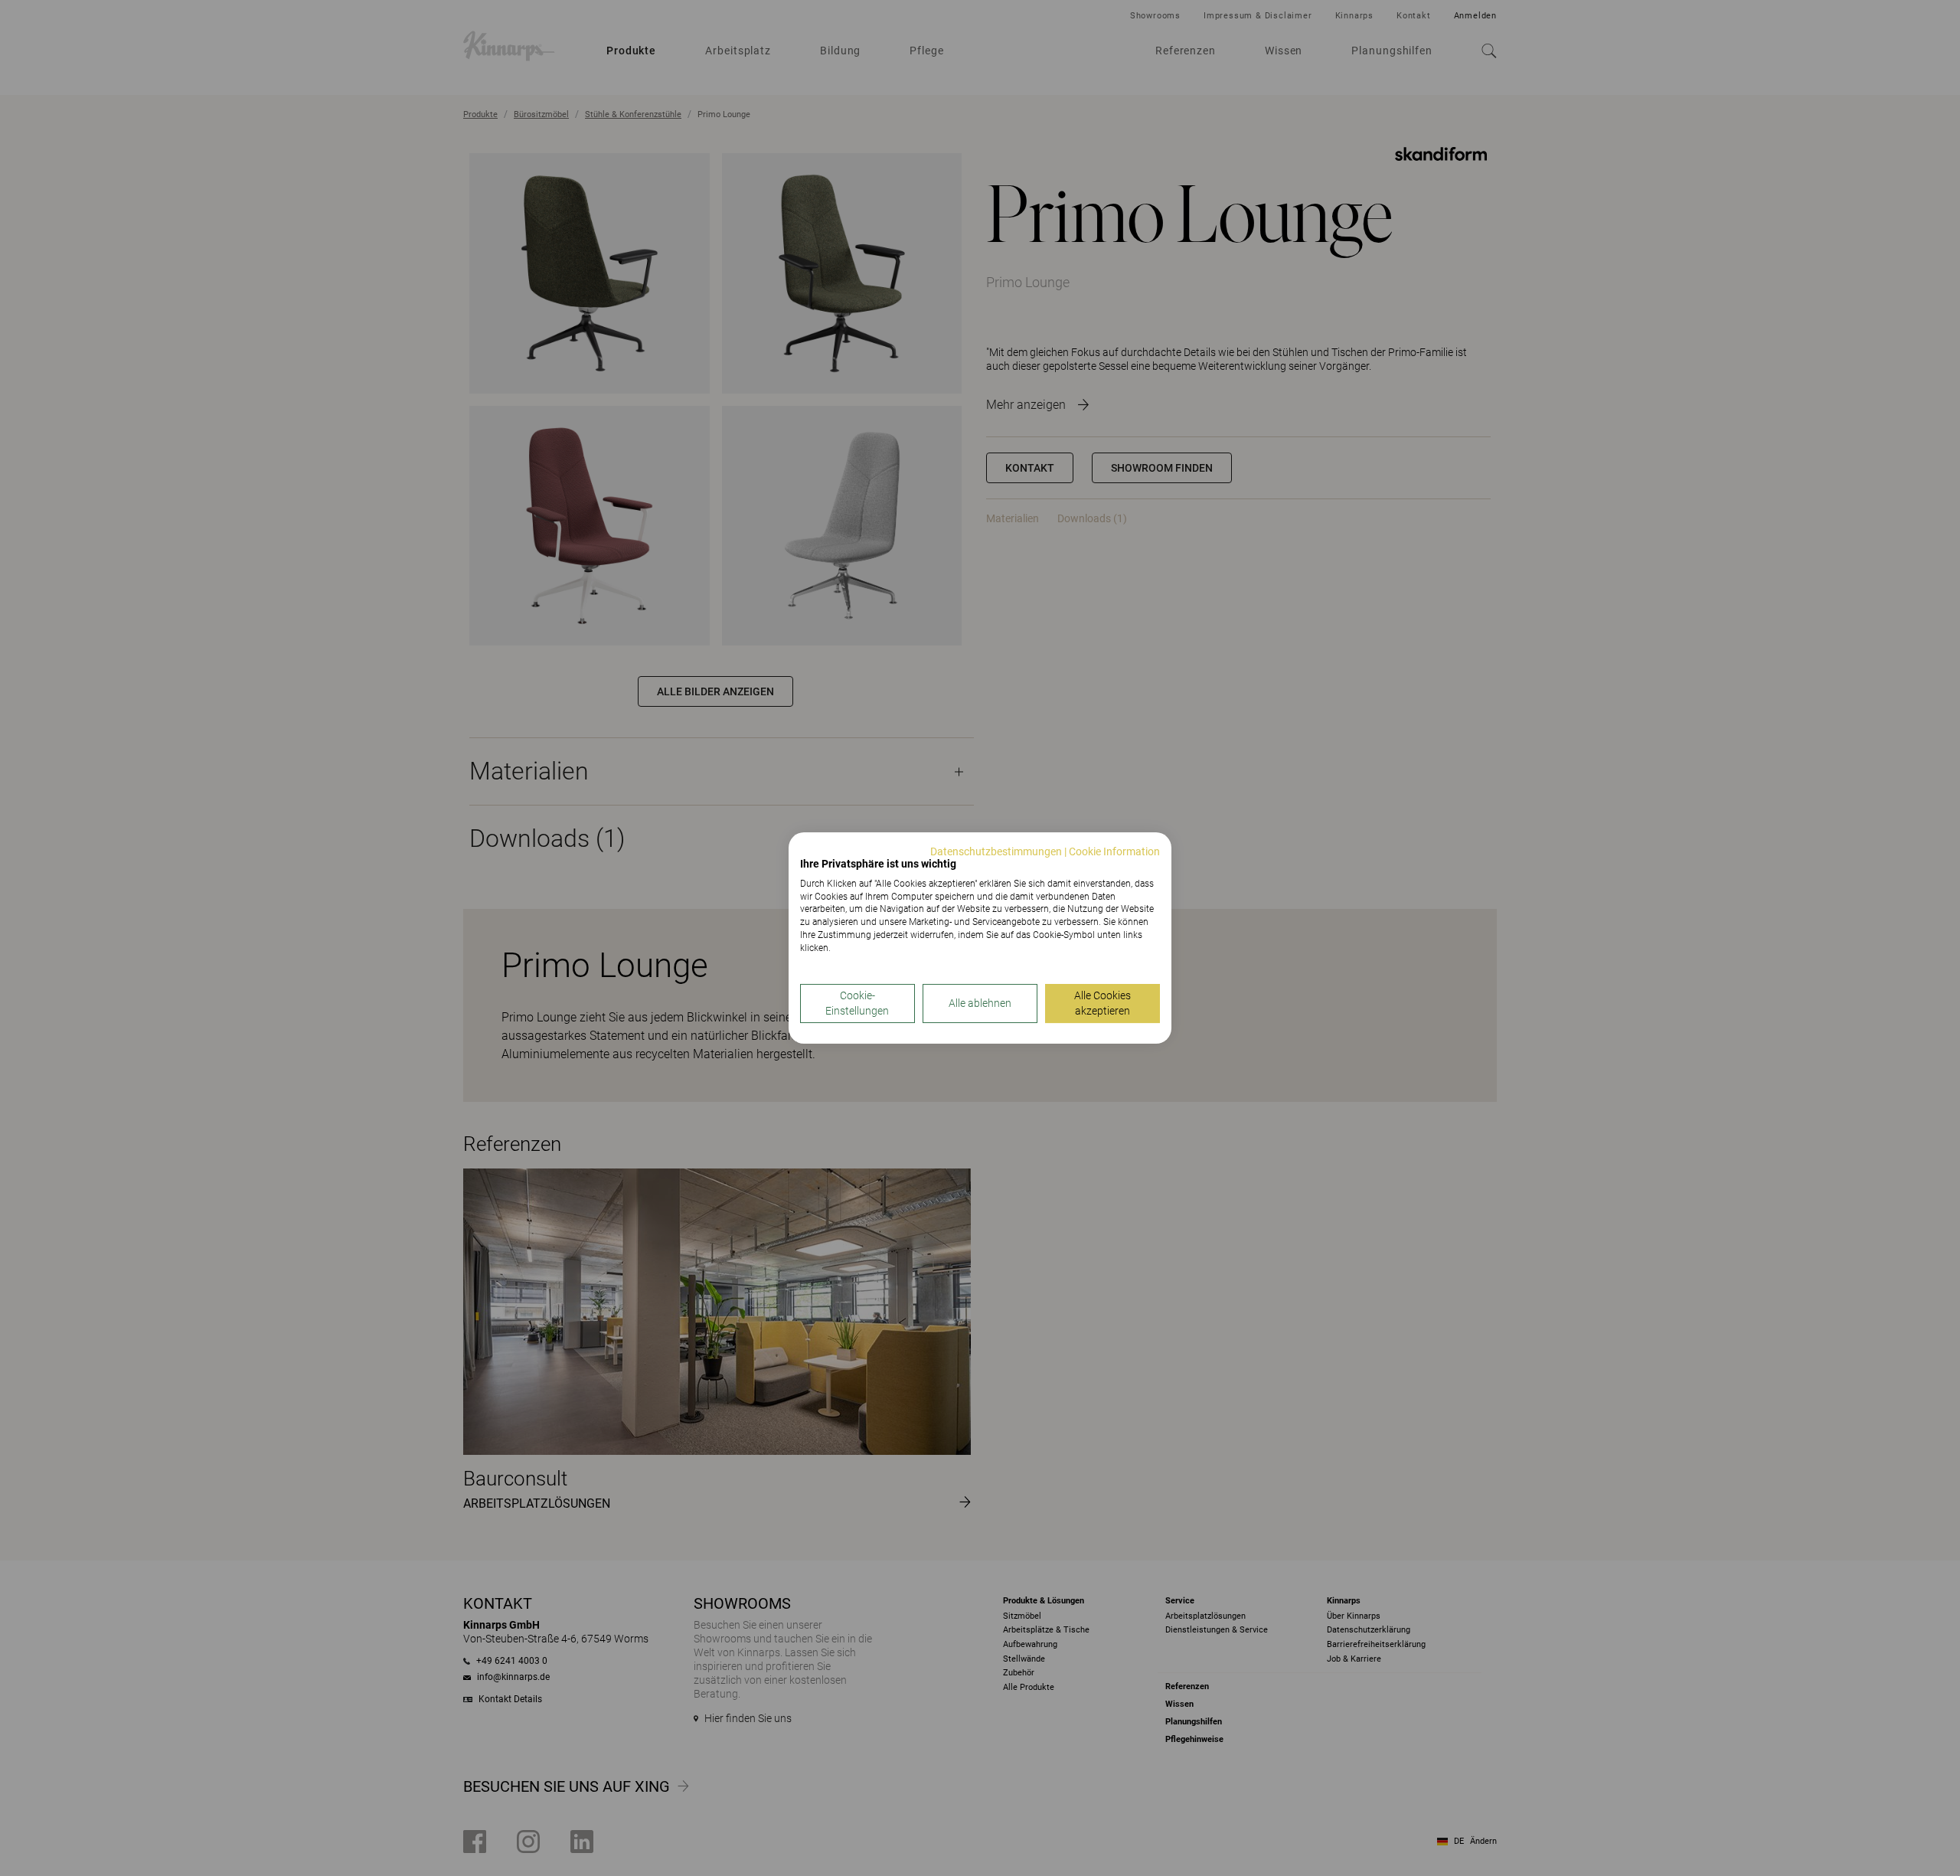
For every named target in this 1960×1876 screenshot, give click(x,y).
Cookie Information (1114, 851)
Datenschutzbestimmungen (996, 851)
